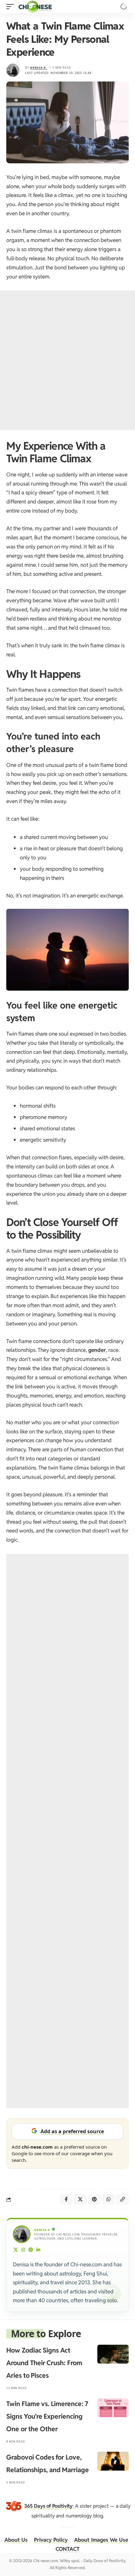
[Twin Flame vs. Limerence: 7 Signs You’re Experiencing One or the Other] (113, 2408)
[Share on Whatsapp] (108, 2199)
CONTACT (67, 2549)
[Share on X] (80, 2199)
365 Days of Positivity (48, 2506)
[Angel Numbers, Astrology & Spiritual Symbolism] (35, 7)
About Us (16, 2540)
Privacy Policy (51, 2540)
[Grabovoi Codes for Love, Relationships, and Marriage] (113, 2461)
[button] (12, 7)
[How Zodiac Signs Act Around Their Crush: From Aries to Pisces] (113, 2354)
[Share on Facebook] (66, 2199)
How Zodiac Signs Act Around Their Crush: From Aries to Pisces (44, 2363)
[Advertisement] (67, 360)
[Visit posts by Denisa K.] (13, 70)
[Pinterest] (31, 2250)
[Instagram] (23, 2250)
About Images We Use (101, 2540)
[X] (16, 2250)
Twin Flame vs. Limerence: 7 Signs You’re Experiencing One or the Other (47, 2416)
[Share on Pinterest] (94, 2199)
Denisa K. (39, 67)
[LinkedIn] (38, 2250)
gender (97, 1350)
